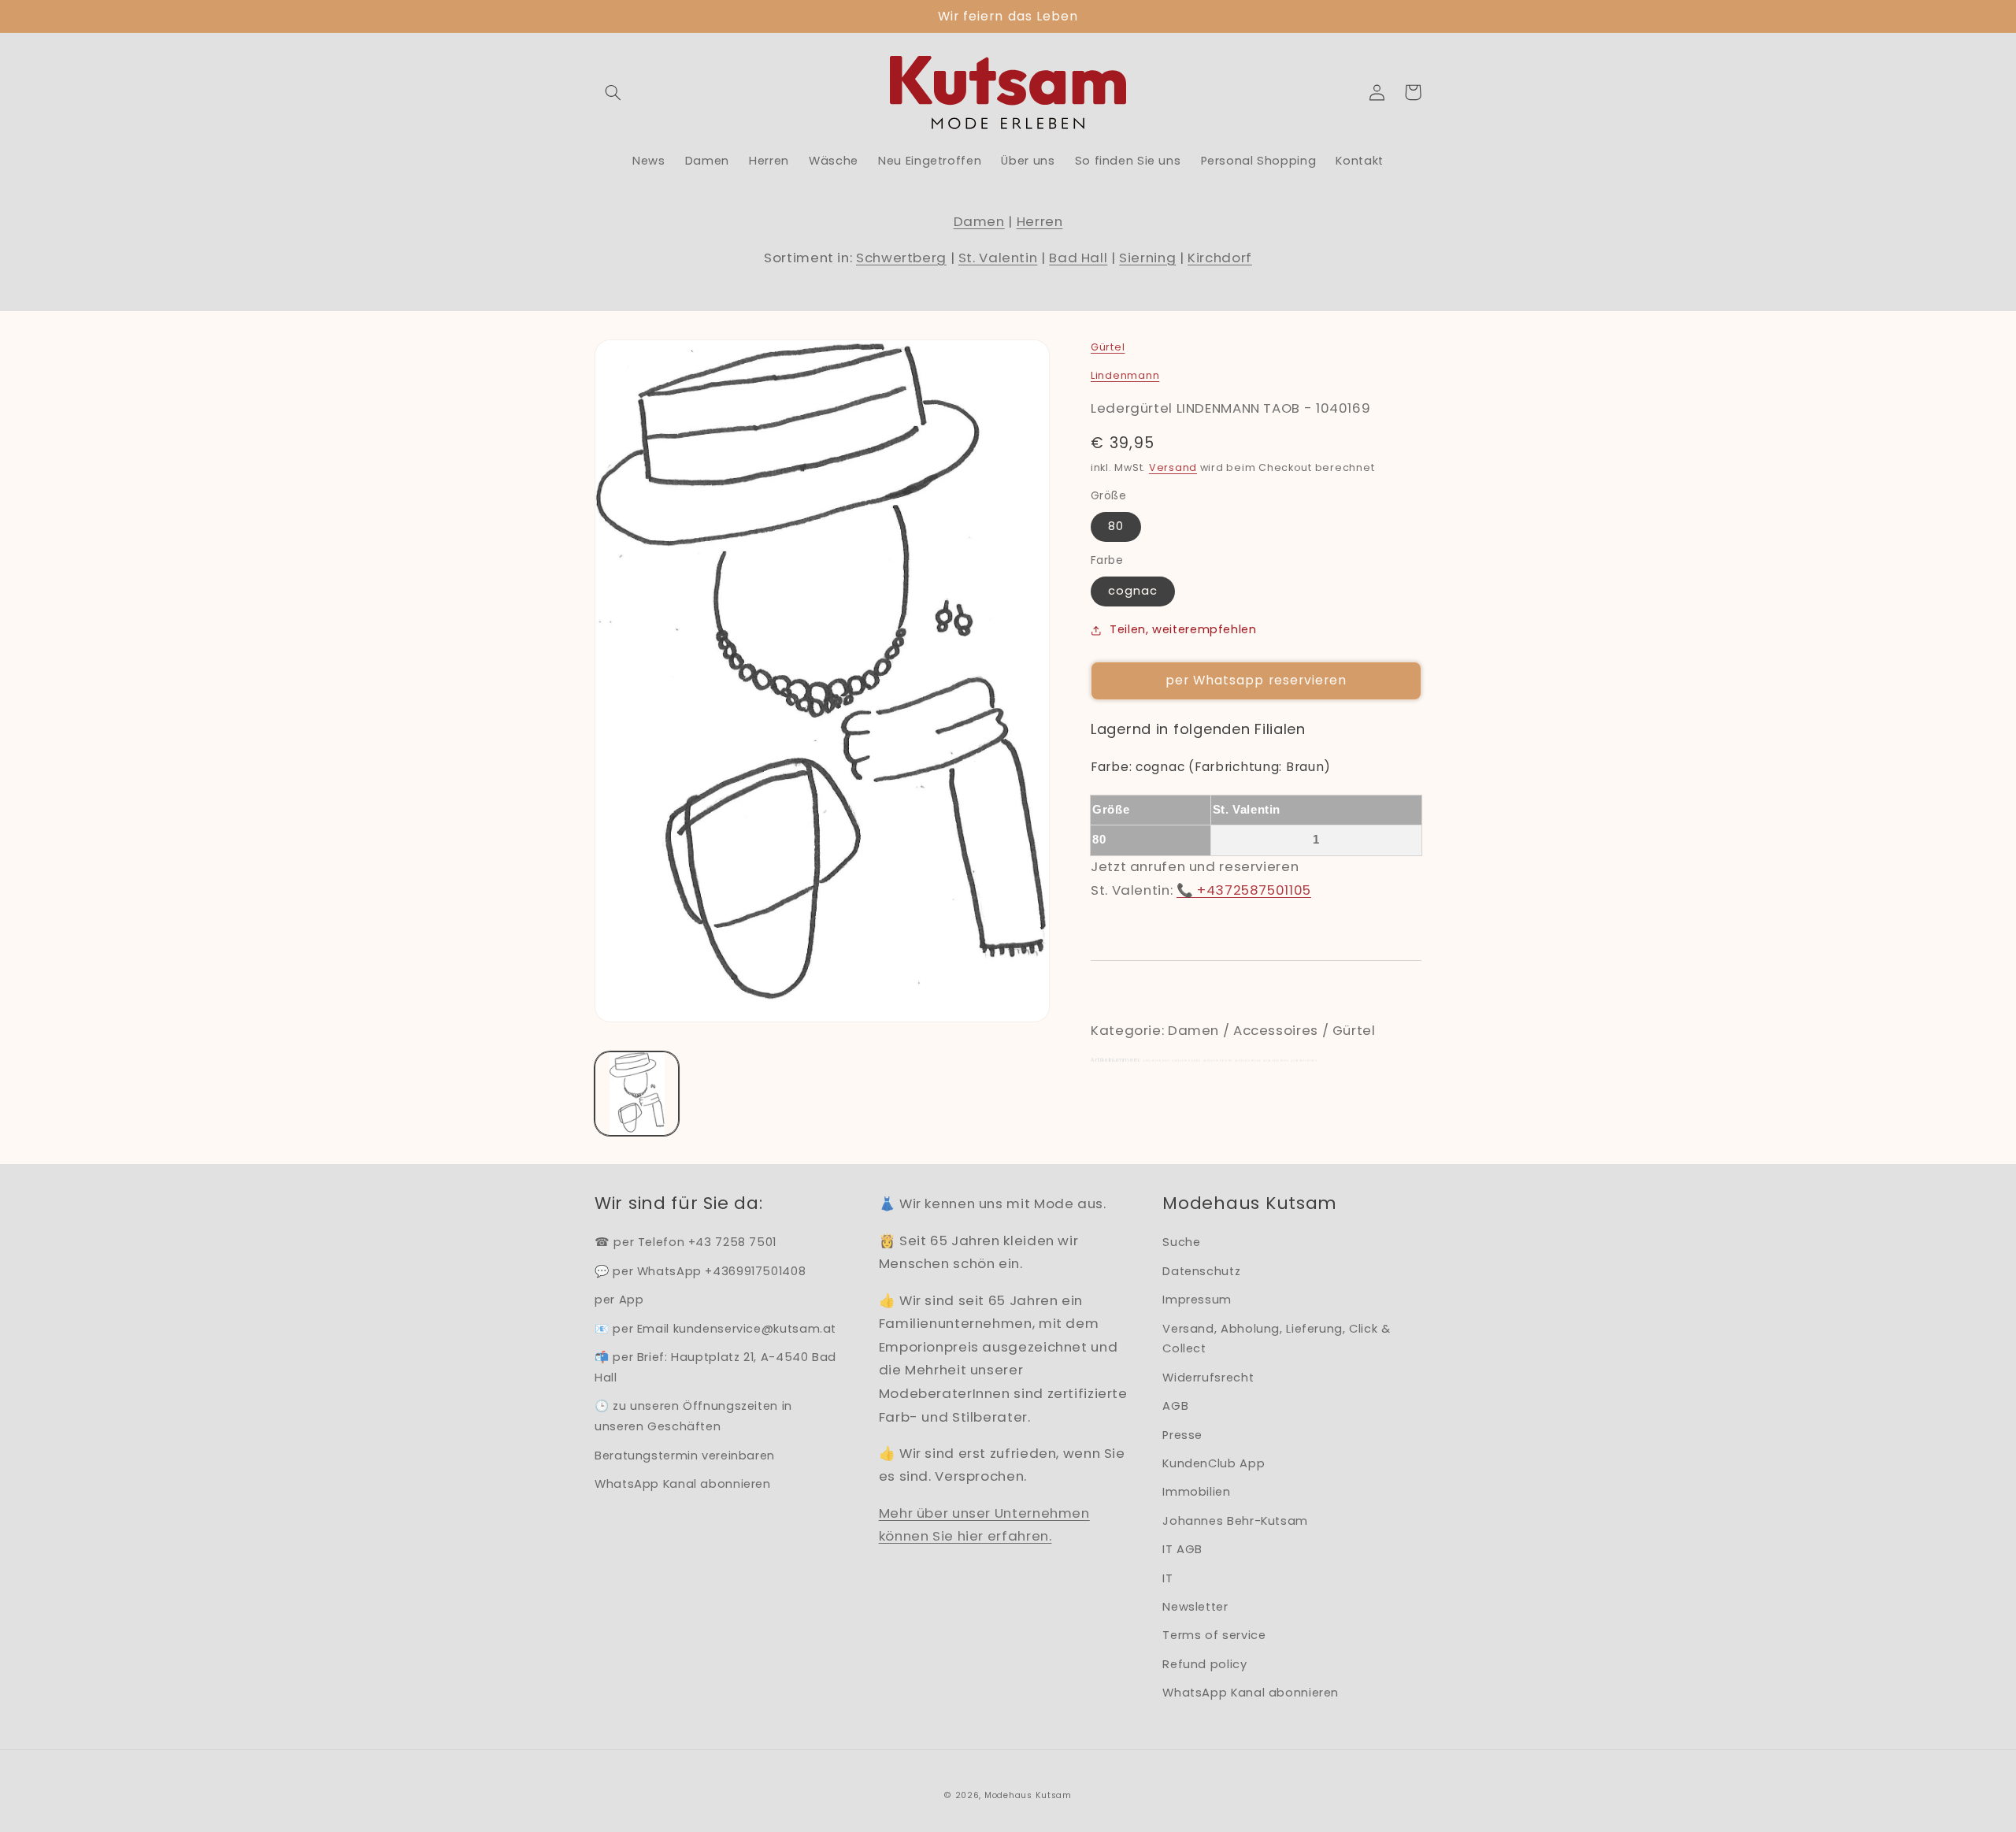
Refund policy (1204, 1664)
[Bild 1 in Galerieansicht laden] (637, 1094)
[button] (613, 92)
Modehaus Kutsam (1028, 1795)
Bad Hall (1078, 258)
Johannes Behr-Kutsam (1235, 1521)
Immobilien (1196, 1492)
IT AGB (1182, 1549)
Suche (1181, 1242)
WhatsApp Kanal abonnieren (683, 1484)
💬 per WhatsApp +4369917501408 (700, 1271)
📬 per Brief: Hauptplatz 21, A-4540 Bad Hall (715, 1367)
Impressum (1197, 1300)
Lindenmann (1125, 375)
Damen (979, 221)
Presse (1182, 1435)
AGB (1175, 1406)
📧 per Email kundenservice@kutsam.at (715, 1329)
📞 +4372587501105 (1244, 890)
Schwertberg (901, 258)
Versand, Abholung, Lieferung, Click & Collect (1276, 1339)
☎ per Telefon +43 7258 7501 (686, 1242)
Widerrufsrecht (1208, 1378)
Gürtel (1108, 347)
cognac (1133, 591)
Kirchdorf (1220, 258)
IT (1167, 1578)
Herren (1040, 221)
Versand (1173, 467)
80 (1116, 526)
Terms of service (1214, 1635)
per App (619, 1300)
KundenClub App (1214, 1463)
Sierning (1147, 258)
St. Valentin (998, 258)
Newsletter (1195, 1607)
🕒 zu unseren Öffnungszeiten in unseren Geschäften (693, 1416)
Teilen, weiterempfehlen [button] (1183, 629)
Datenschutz (1201, 1271)
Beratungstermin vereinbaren (685, 1456)
